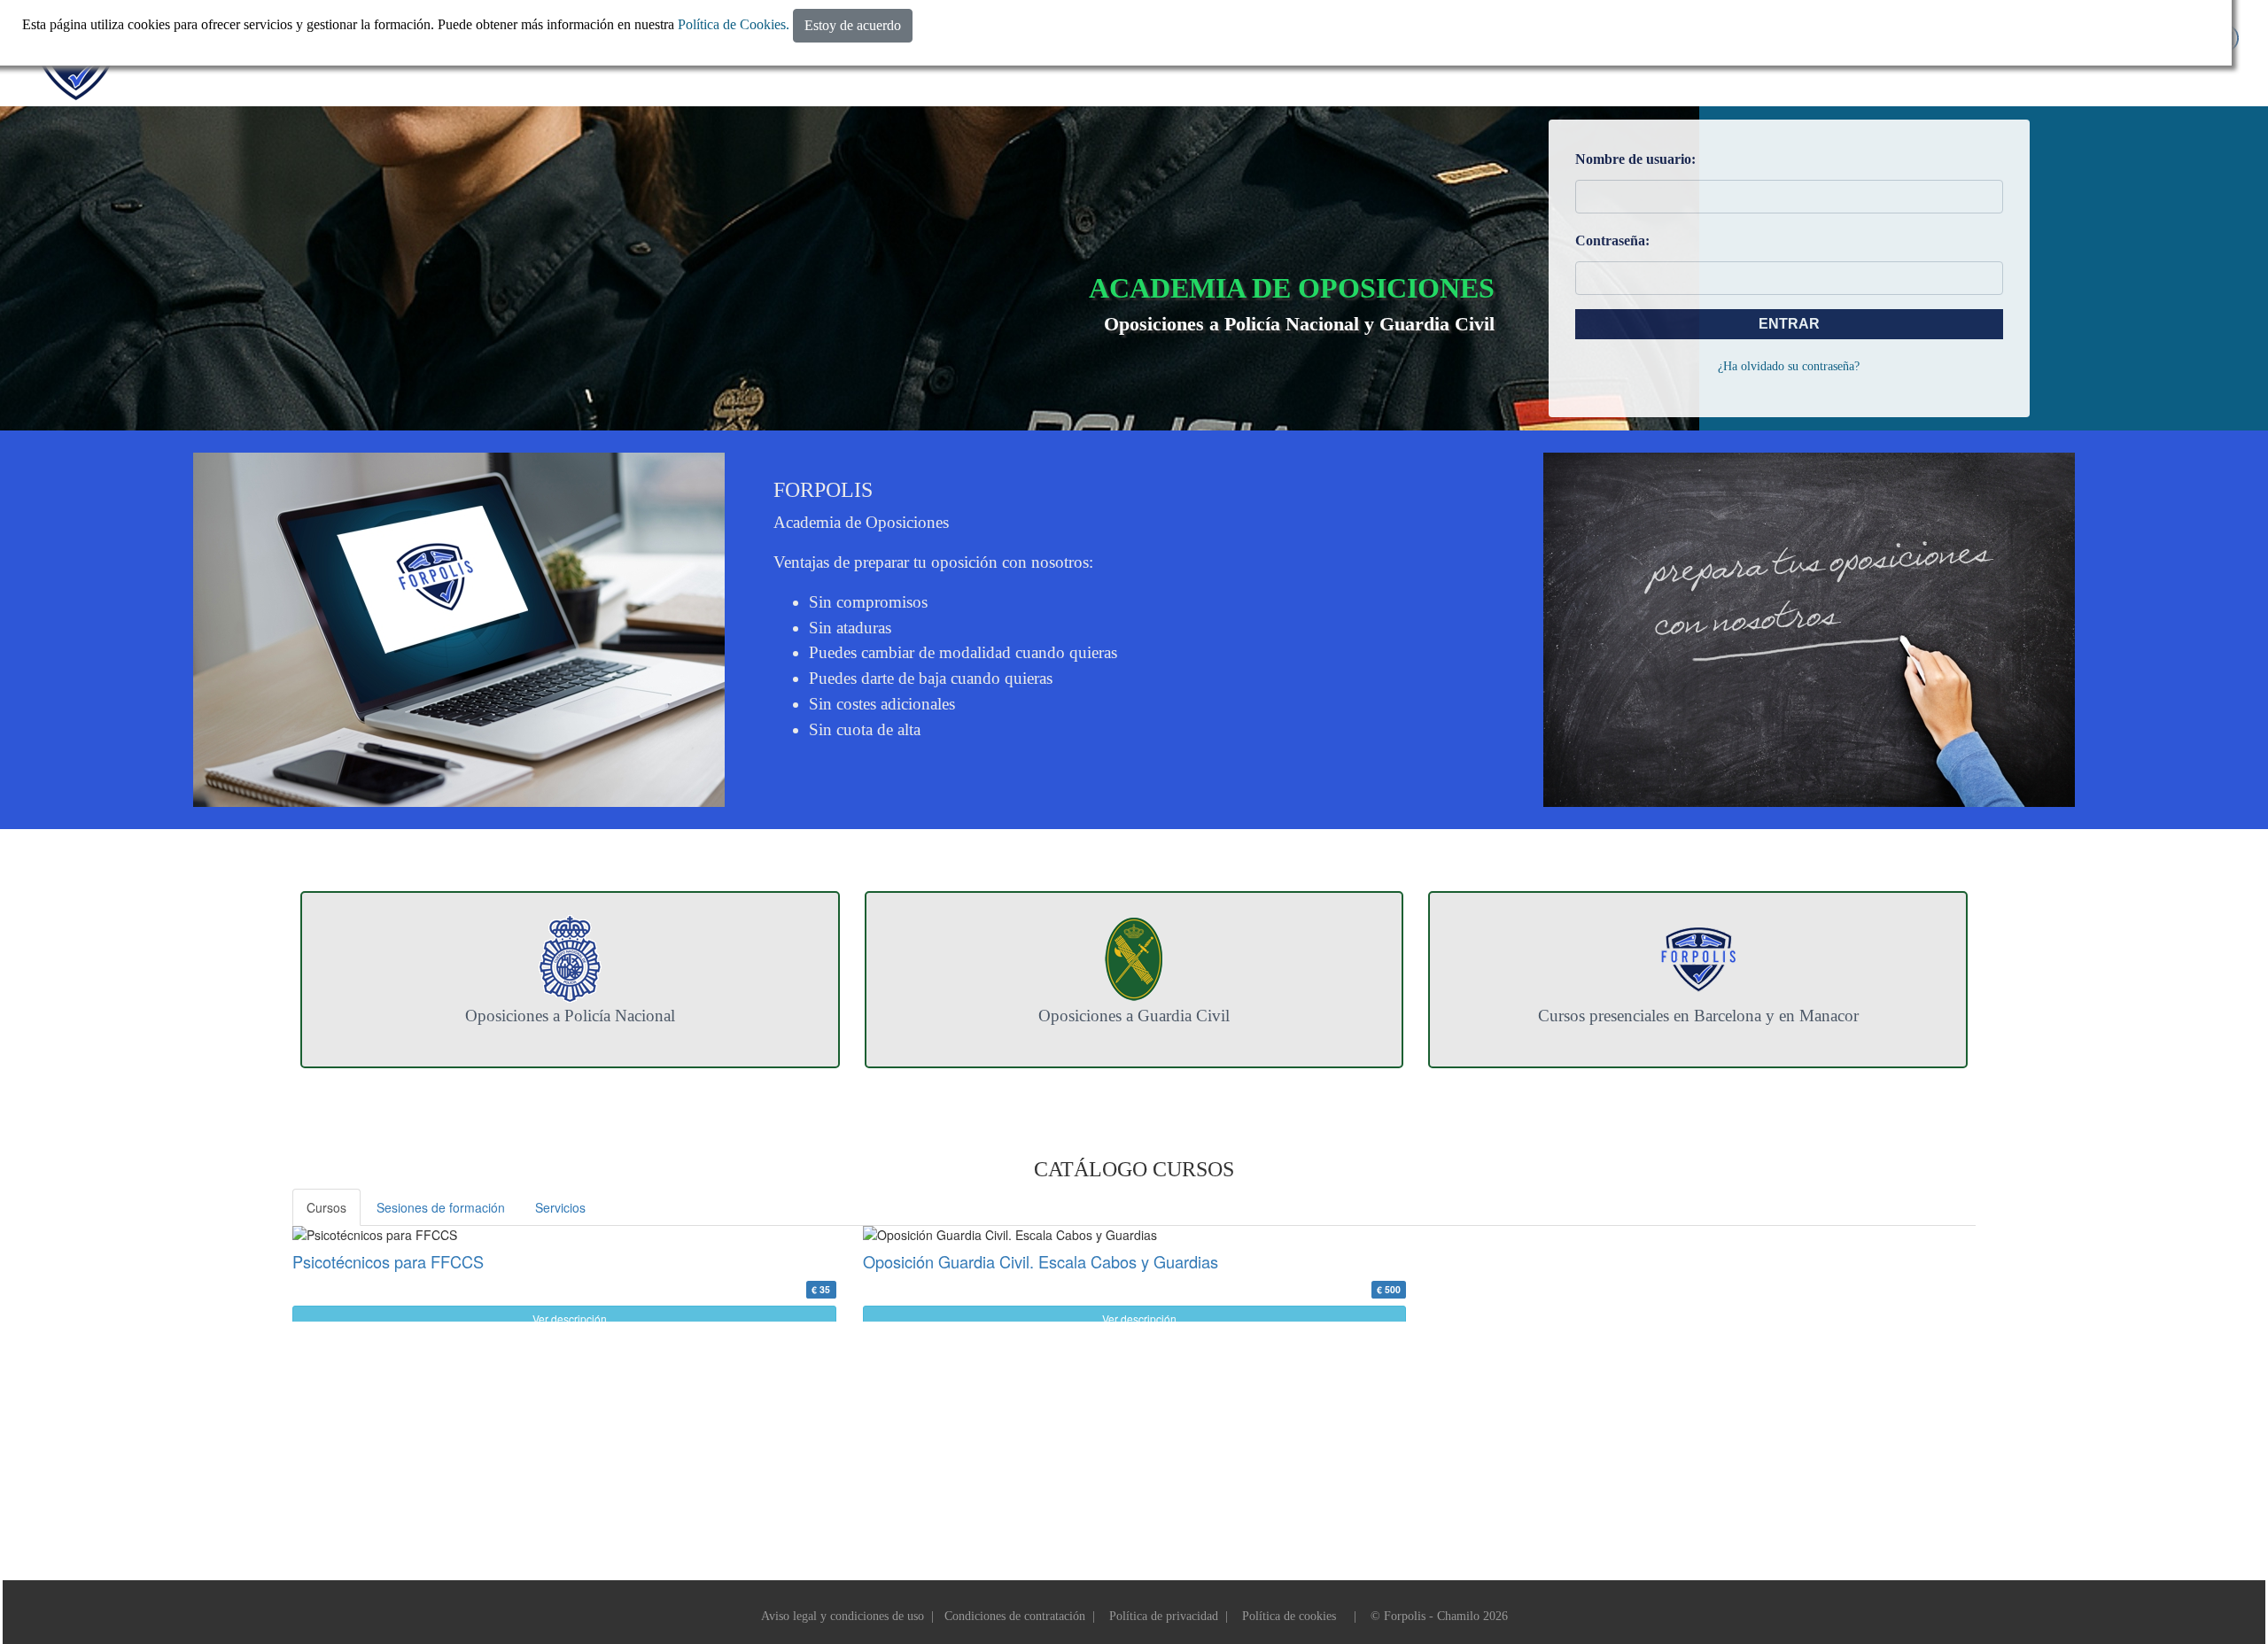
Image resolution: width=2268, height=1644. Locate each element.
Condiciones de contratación (1015, 1616)
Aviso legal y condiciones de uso (843, 1616)
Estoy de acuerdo (853, 25)
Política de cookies (1289, 1616)
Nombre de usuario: (1635, 159)
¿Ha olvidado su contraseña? (1789, 366)
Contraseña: (1612, 240)
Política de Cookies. (734, 24)
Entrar (1789, 324)
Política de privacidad (1164, 1616)
